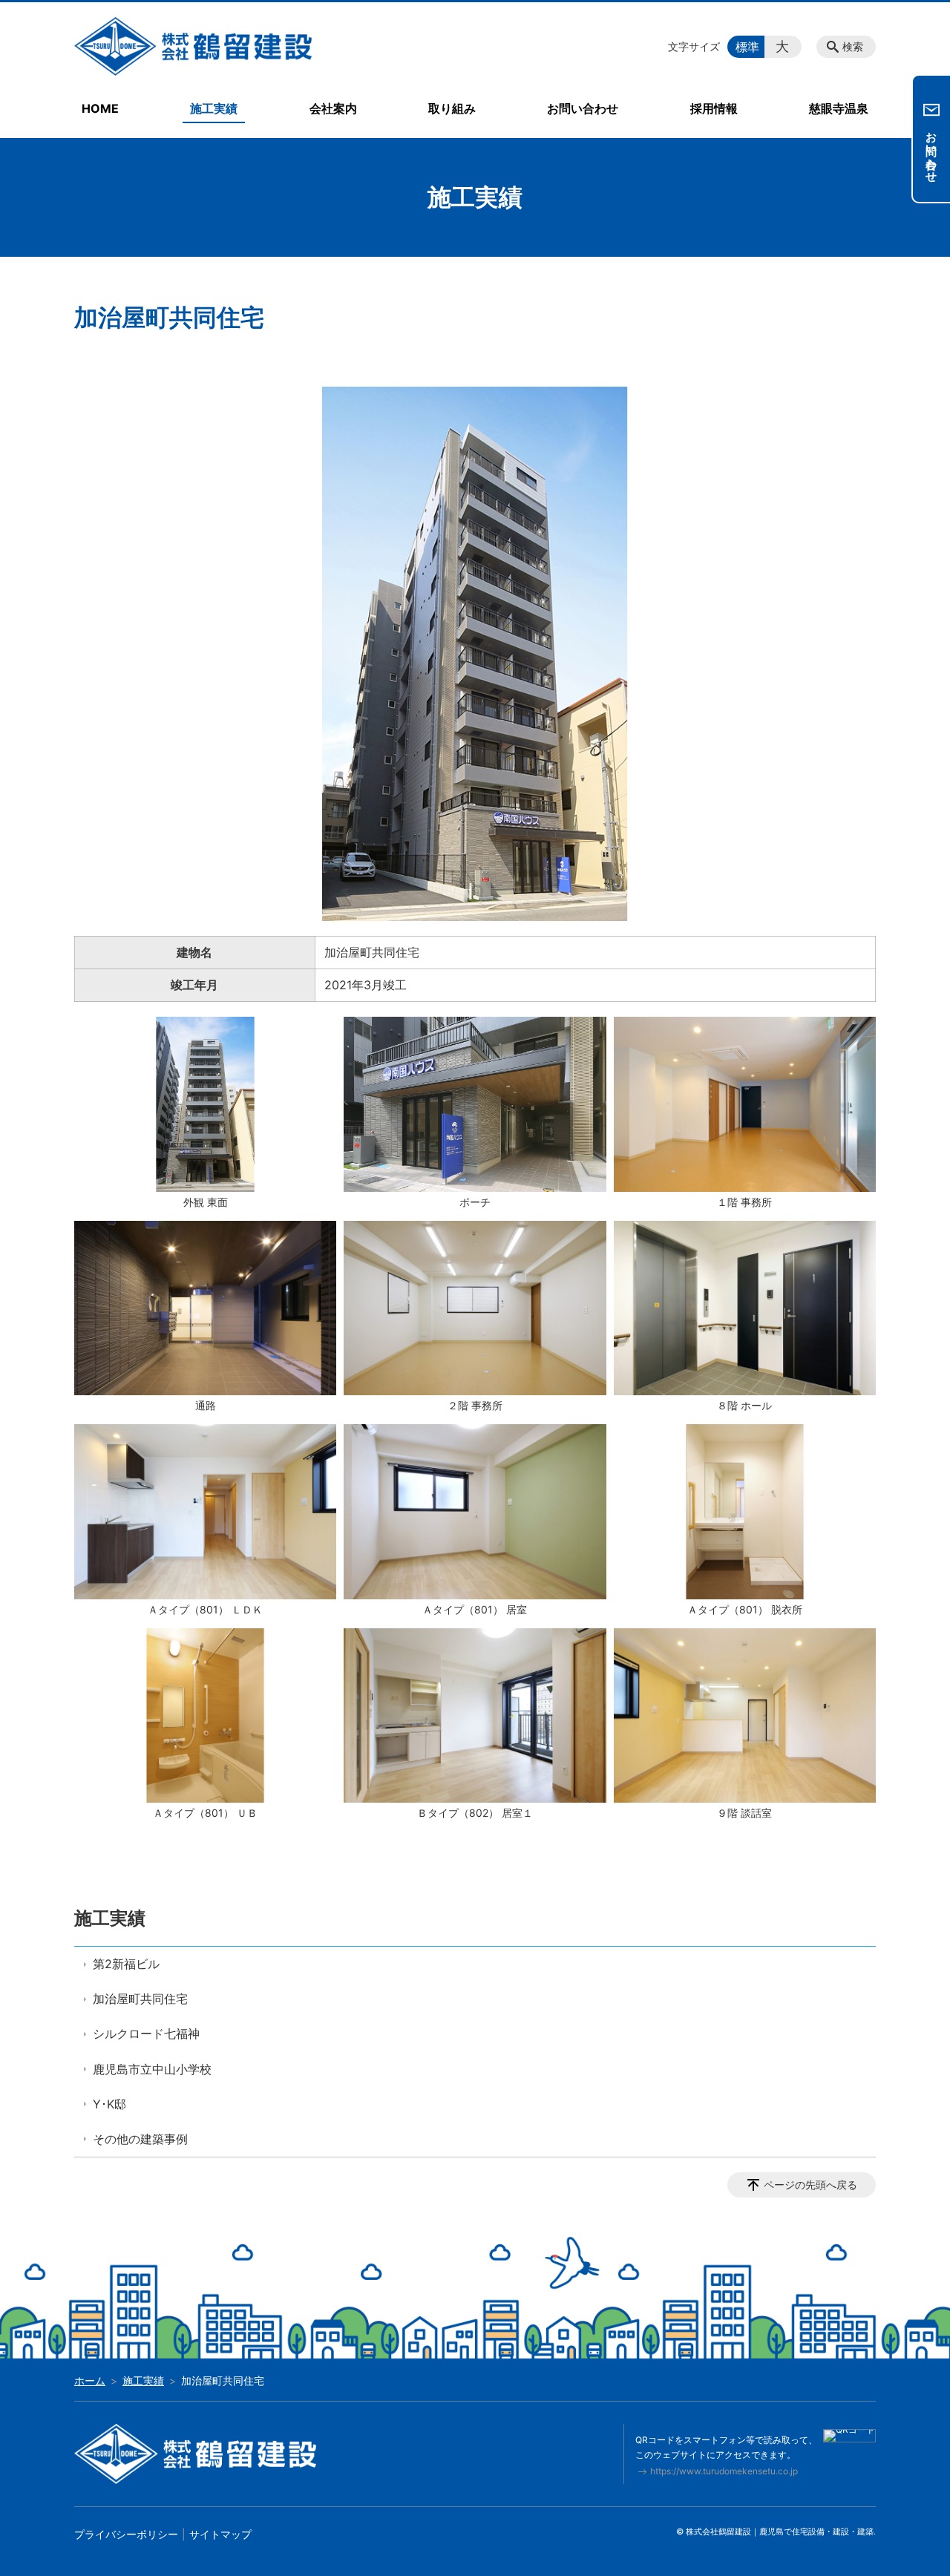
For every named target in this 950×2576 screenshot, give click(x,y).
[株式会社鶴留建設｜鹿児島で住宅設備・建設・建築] (193, 43)
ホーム (90, 2380)
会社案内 (333, 108)
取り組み (452, 108)
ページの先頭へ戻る (810, 2185)
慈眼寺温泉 (839, 108)
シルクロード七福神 (146, 2033)
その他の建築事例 (140, 2139)
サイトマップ (220, 2534)
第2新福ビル (126, 1964)
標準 (747, 47)
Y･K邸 (109, 2104)
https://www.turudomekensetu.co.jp (724, 2471)
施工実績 (214, 108)
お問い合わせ (583, 108)
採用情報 (714, 108)
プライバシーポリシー (126, 2534)
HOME (100, 108)
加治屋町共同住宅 (140, 1999)
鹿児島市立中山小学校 (152, 2069)
